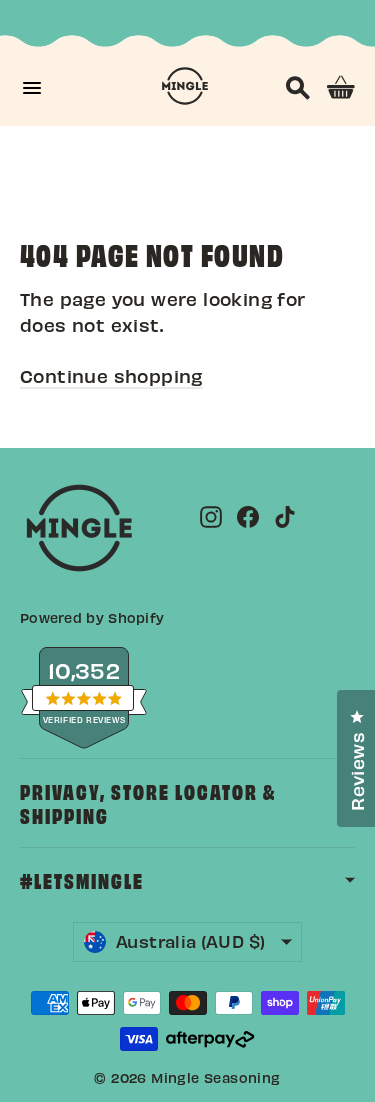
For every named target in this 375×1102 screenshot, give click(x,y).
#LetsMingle (82, 879)
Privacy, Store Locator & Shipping (148, 802)
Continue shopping (111, 375)
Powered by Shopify (92, 617)
